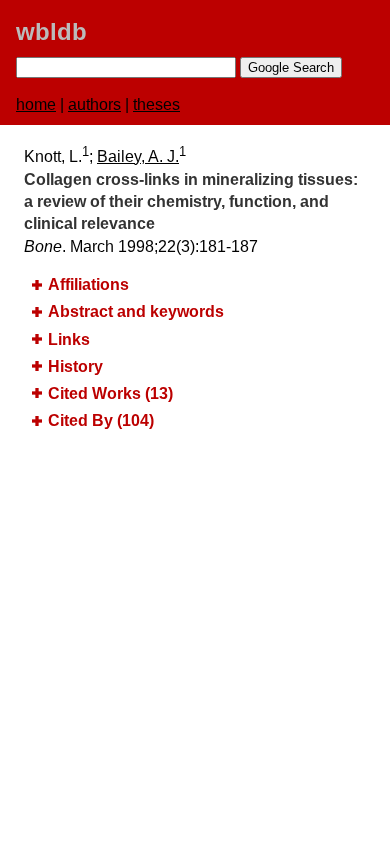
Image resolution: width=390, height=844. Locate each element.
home (36, 104)
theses (156, 104)
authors (94, 104)
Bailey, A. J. (138, 156)
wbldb (51, 31)
